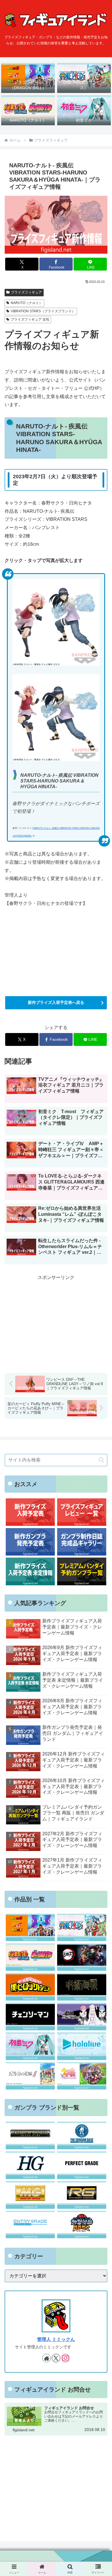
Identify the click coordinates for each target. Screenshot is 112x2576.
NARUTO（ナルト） (27, 303)
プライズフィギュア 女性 (30, 319)
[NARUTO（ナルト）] (30, 1957)
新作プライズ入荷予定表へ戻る (56, 1002)
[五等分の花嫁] (30, 2076)
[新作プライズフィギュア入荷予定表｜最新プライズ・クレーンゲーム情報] (30, 1512)
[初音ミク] (30, 2046)
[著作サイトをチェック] (47, 2358)
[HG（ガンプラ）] (30, 2165)
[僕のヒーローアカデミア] (30, 1987)
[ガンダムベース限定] (82, 2135)
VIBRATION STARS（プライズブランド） (43, 311)
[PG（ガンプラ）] (82, 2165)
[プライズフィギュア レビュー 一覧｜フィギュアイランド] (82, 1512)
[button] (102, 1460)
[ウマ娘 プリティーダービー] (82, 2076)
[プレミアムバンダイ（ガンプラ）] (30, 2135)
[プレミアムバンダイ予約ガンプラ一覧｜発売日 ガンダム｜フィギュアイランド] (82, 1571)
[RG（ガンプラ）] (82, 2195)
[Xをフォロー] (56, 2358)
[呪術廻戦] (82, 1987)
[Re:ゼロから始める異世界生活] (82, 2016)
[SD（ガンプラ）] (82, 2225)
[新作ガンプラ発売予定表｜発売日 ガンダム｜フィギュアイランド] (30, 1542)
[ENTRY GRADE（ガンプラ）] (30, 2225)
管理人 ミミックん (56, 2339)
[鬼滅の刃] (82, 1957)
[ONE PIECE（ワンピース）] (82, 1927)
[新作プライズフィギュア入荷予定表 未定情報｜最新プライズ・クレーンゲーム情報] (30, 1571)
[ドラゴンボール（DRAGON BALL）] (30, 1927)
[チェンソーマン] (30, 2016)
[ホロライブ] (82, 2046)
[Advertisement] (56, 1322)
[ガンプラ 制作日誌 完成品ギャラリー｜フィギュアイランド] (82, 1542)
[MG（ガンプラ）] (30, 2195)
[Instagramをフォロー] (65, 2358)
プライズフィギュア (26, 292)
